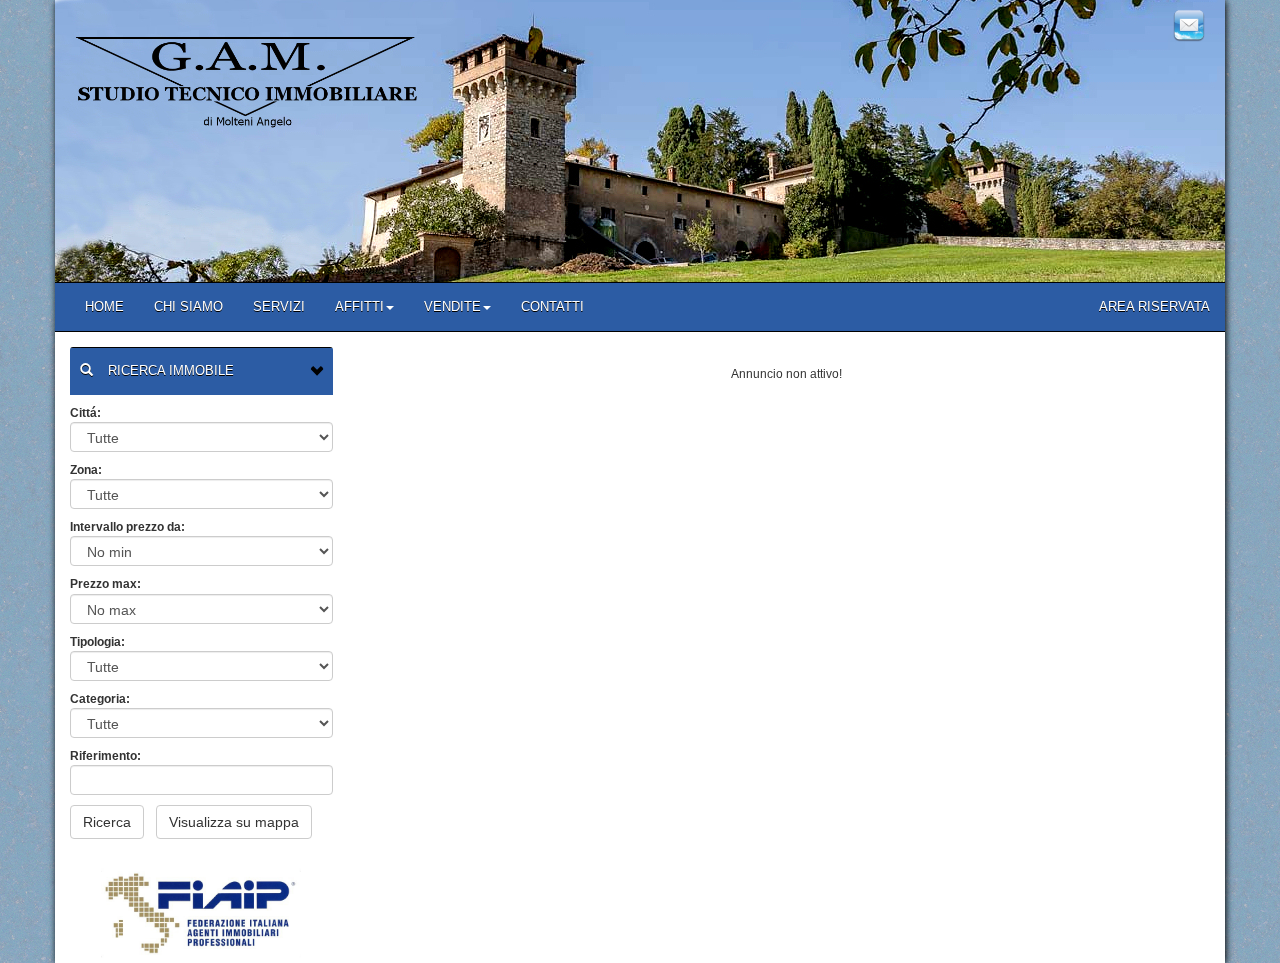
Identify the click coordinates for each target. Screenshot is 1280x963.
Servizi (279, 306)
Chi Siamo (188, 306)
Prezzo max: (105, 584)
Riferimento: (105, 756)
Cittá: (85, 413)
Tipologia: (97, 642)
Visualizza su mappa (234, 822)
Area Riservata (1154, 306)
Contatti (552, 306)
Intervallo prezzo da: (127, 527)
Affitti (359, 306)
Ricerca (107, 822)
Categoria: (100, 699)
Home (104, 306)
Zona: (86, 470)
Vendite (452, 306)
